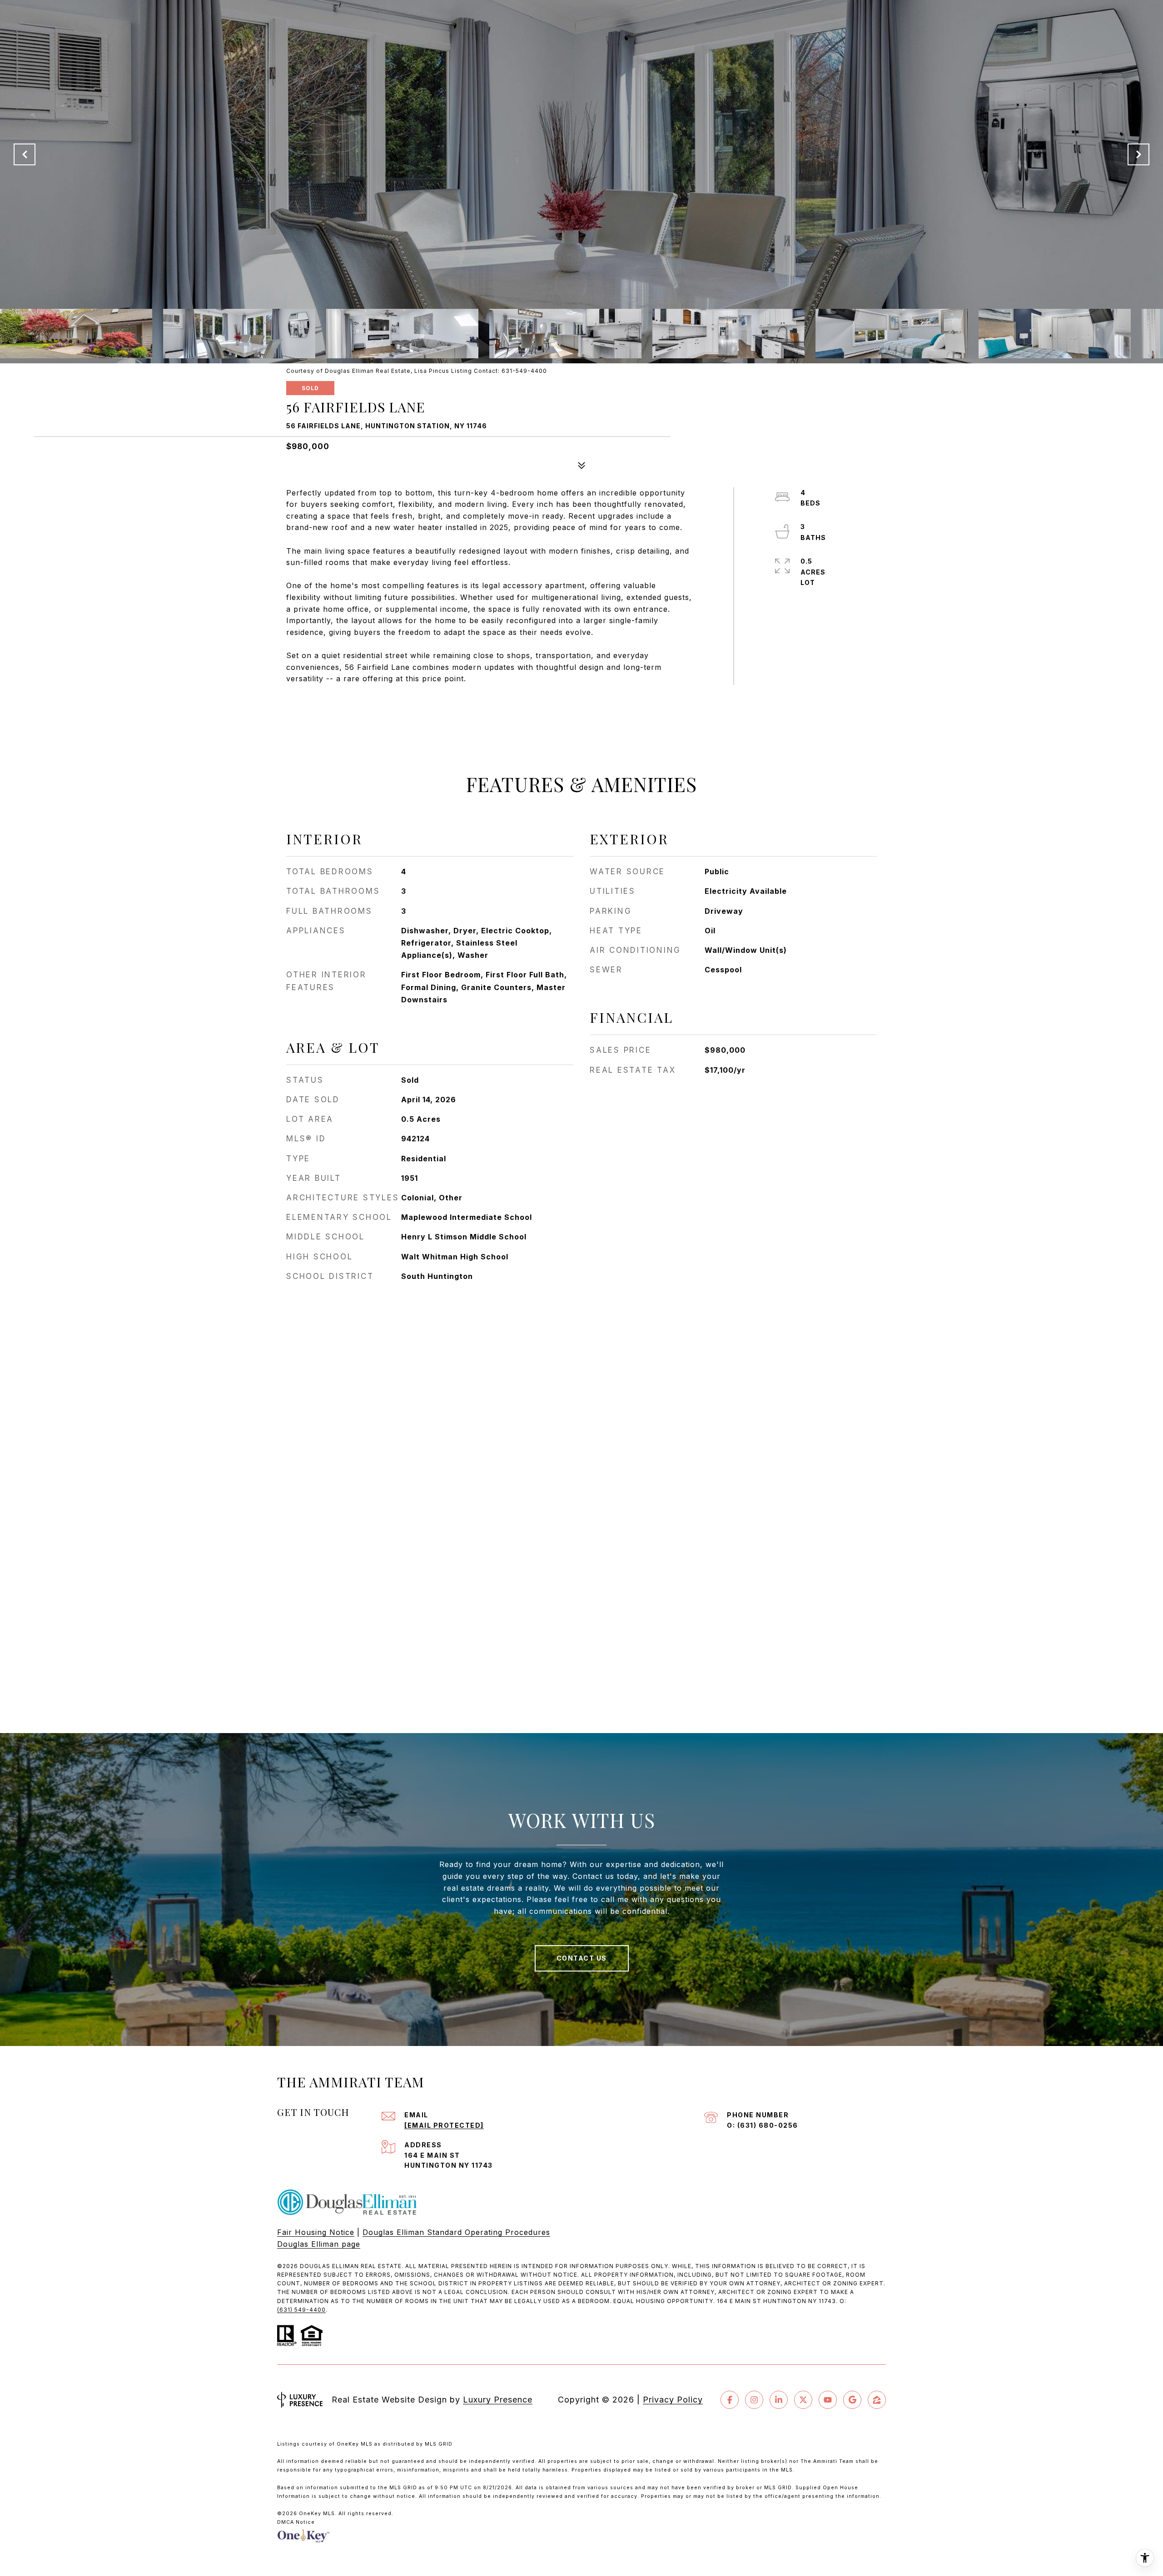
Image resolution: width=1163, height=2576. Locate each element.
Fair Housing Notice (316, 2232)
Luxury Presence (498, 2400)
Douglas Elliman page (319, 2244)
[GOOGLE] (852, 2400)
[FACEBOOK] (730, 2400)
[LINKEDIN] (779, 2400)
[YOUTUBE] (828, 2400)
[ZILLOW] (877, 2400)
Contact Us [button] (582, 1958)
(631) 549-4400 (301, 2310)
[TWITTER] (803, 2400)
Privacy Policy (673, 2400)
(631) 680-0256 (768, 2125)
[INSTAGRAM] (754, 2400)
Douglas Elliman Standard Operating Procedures (456, 2232)
